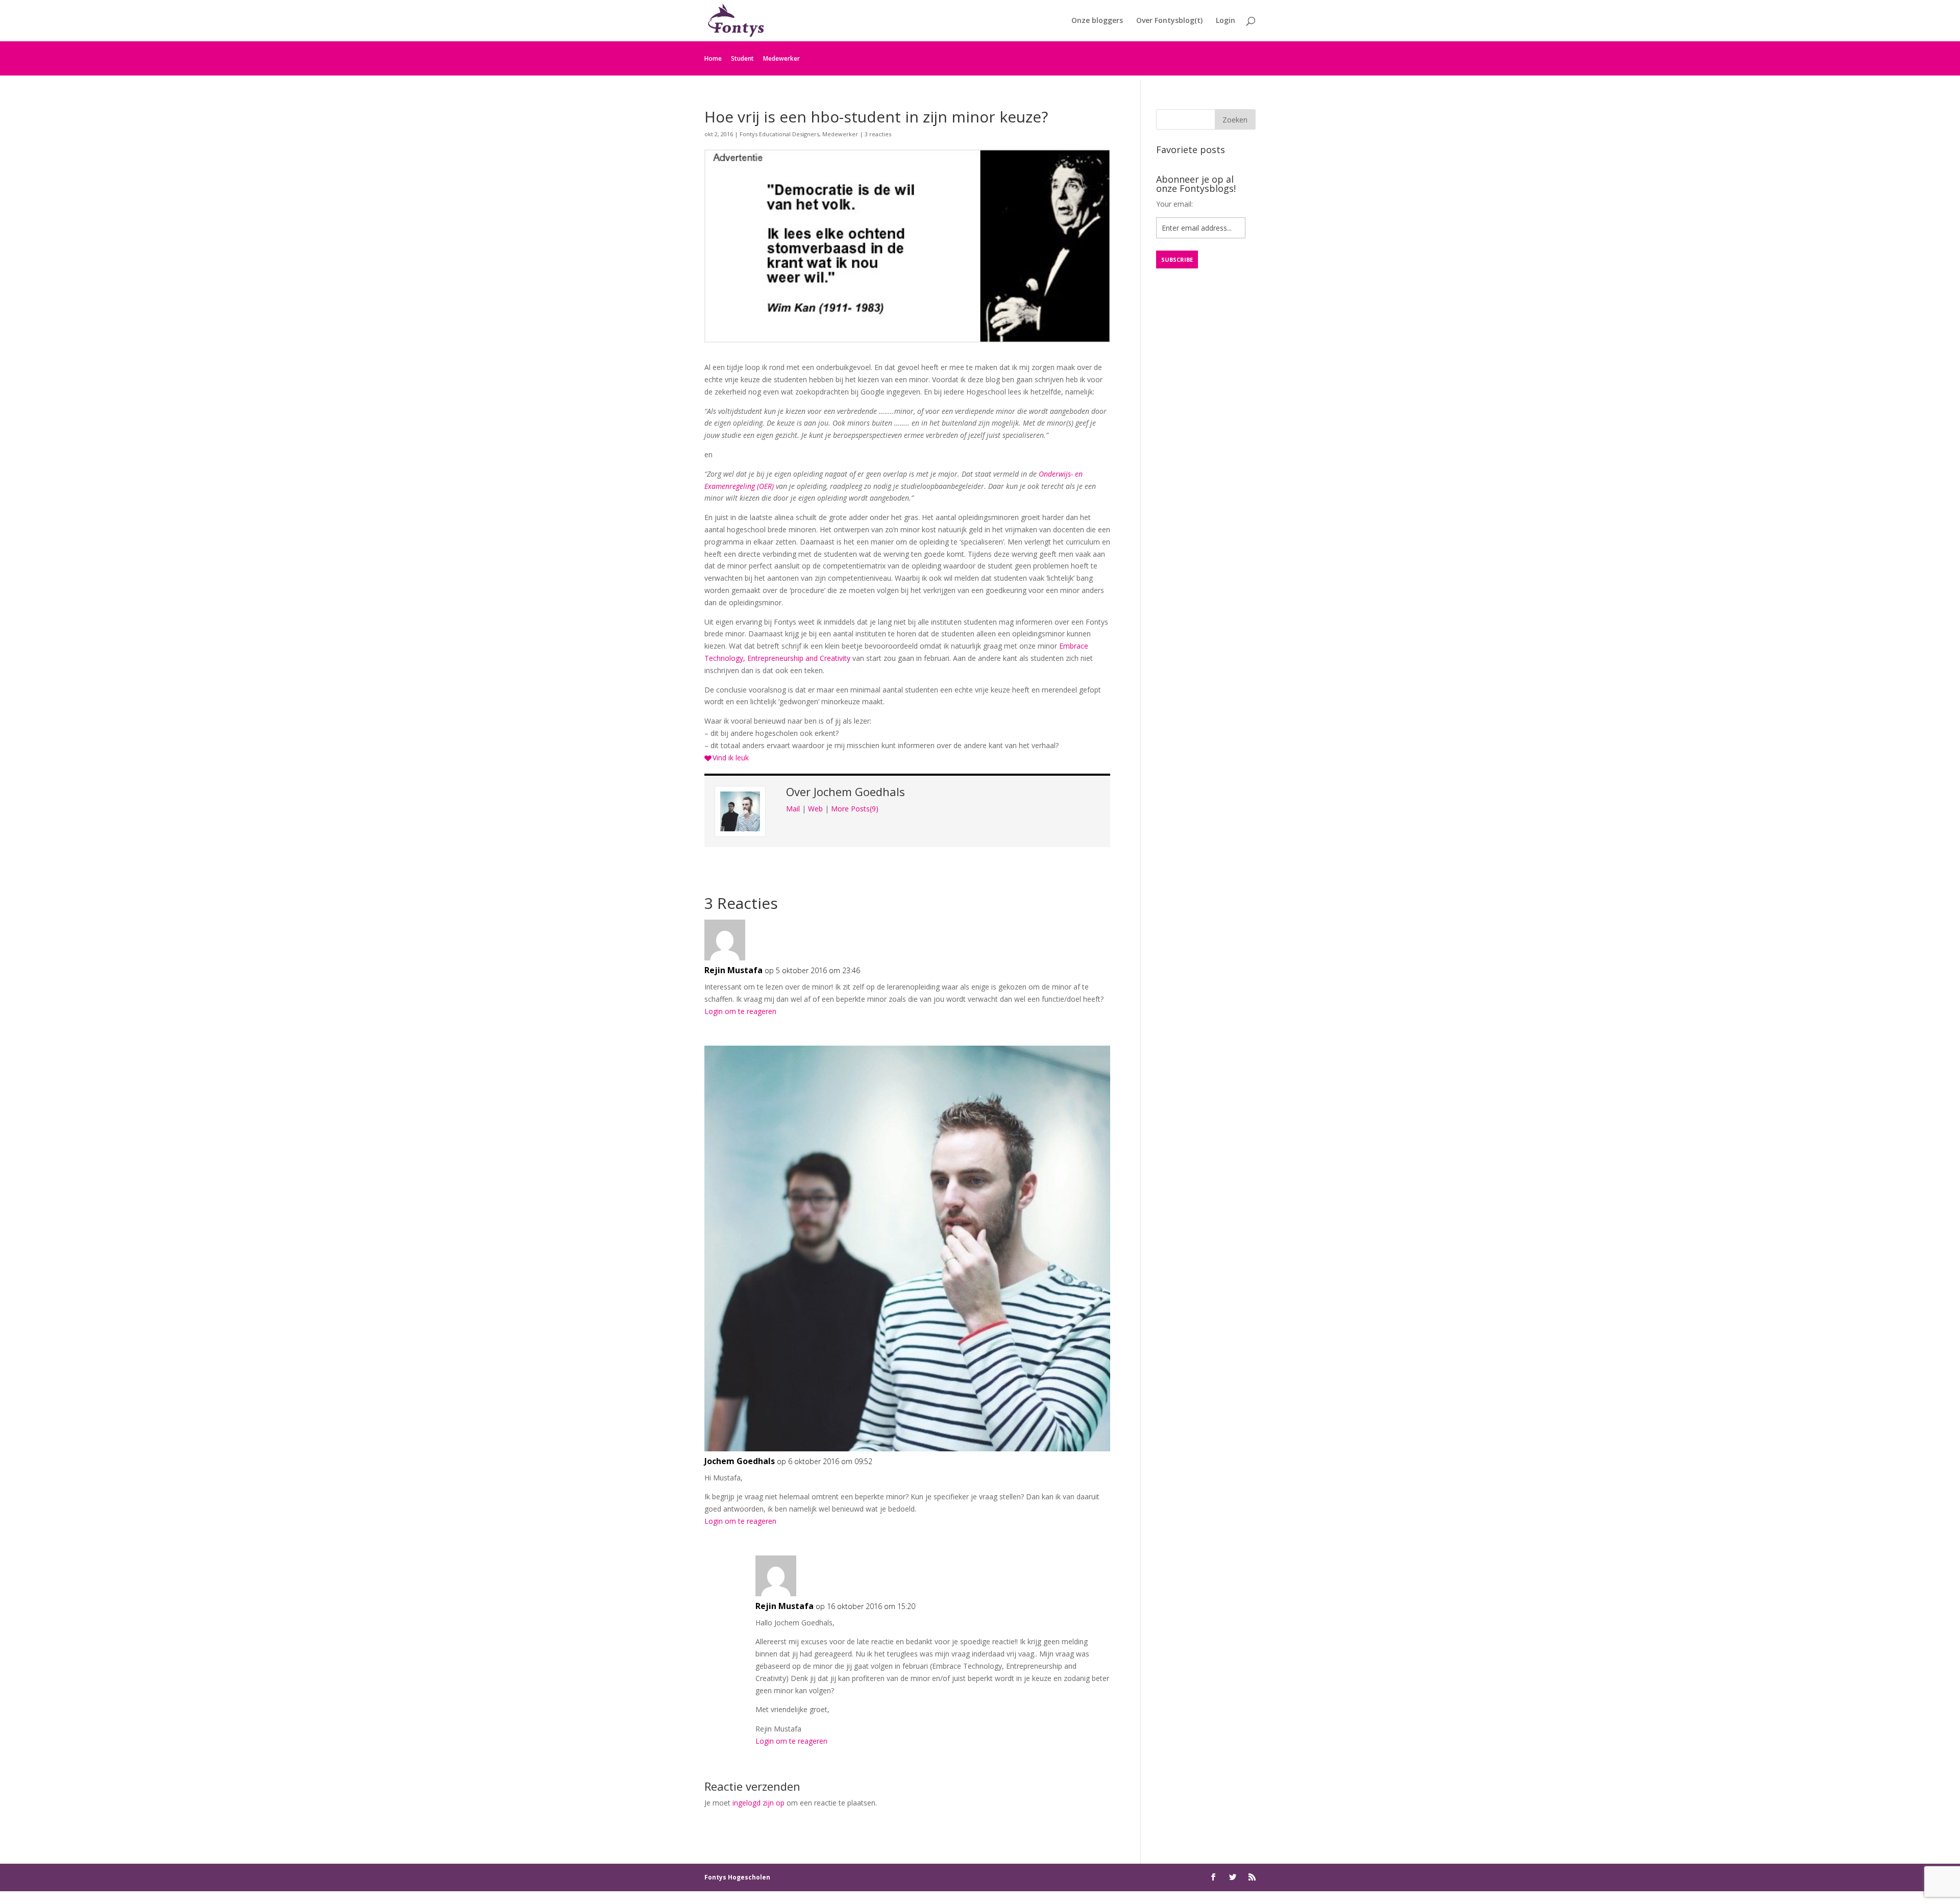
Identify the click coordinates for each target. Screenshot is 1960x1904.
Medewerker (781, 58)
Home (713, 58)
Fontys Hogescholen (737, 1877)
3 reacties (878, 134)
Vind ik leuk (731, 758)
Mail (793, 809)
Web (815, 809)
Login (1226, 21)
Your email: (1174, 204)
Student (742, 58)
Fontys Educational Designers (779, 134)
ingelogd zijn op (758, 1803)
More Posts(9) (855, 809)
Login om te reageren (740, 1011)
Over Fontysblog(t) (1169, 21)
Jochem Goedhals (859, 792)
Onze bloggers (1097, 21)
